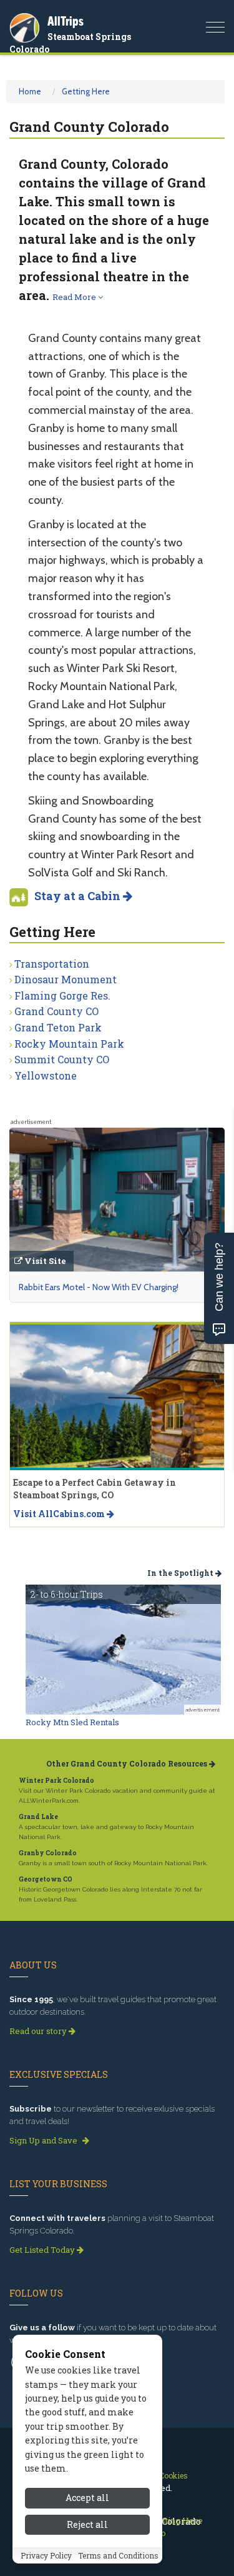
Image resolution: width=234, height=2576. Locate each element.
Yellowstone (46, 1075)
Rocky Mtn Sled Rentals (72, 1722)
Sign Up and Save (44, 2140)
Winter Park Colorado (56, 1781)
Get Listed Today (43, 2250)
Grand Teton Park (58, 1027)
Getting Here (86, 91)
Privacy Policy (46, 2555)
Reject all (87, 2524)
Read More (75, 297)
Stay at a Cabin (79, 896)
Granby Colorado (48, 1853)
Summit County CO (62, 1059)
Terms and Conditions (118, 2555)
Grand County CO (56, 1011)
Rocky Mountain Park (69, 1044)
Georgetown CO (46, 1879)
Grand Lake (38, 1817)
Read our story (39, 2031)
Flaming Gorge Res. (62, 995)
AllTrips (66, 21)
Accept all (87, 2498)
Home (30, 91)
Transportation (52, 964)
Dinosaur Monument (66, 979)
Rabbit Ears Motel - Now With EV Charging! (99, 1287)
